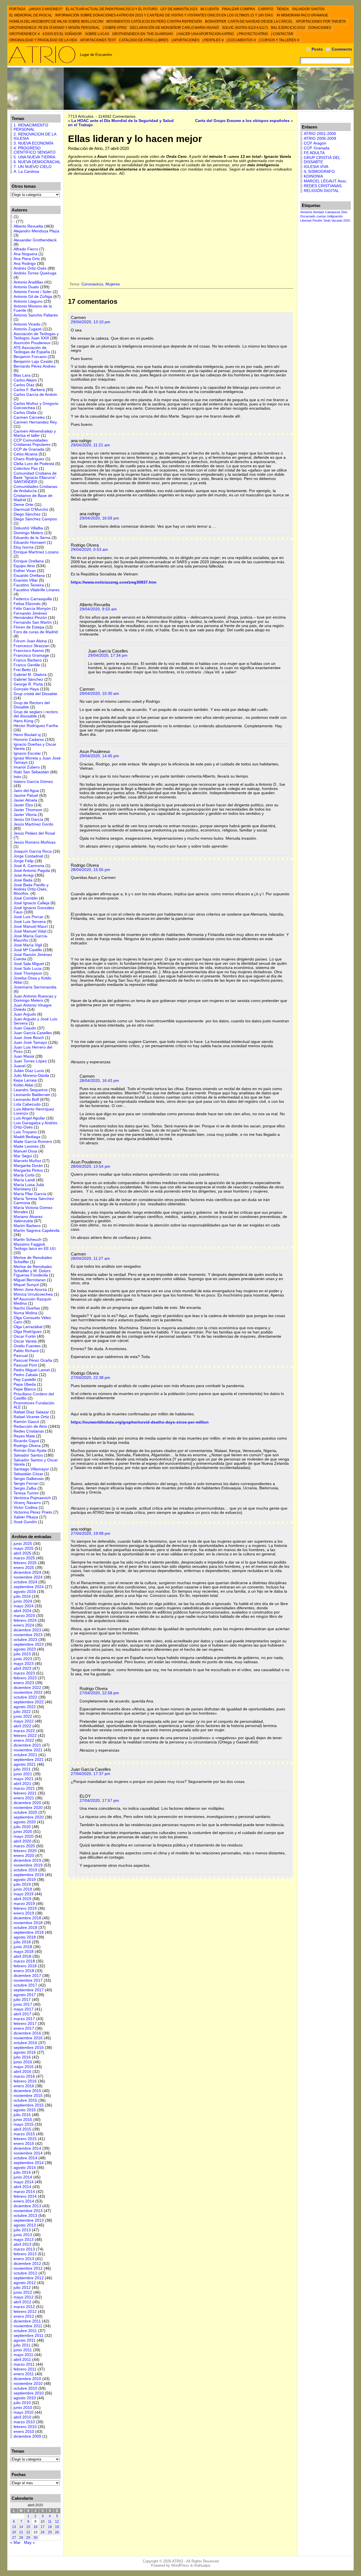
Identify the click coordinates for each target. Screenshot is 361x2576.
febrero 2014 (25, 2196)
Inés (17, 777)
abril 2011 (22, 2360)
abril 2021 (22, 1784)
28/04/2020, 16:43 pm (99, 1081)
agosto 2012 (25, 2283)
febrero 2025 (25, 1563)
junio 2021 (23, 1774)
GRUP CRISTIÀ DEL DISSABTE (322, 160)
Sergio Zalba (25, 1488)
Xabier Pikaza (26, 1517)
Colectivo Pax (26, 469)
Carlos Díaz (24, 385)
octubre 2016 (25, 2043)
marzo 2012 (24, 2307)
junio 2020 (23, 1832)
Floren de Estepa (29, 627)
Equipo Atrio (24, 566)
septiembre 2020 (29, 1817)
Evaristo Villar (26, 580)
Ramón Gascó (26, 1422)
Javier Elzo (23, 805)
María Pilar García (30, 1194)
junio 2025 (23, 1544)
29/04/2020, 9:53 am (98, 609)
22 (28, 2532)
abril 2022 (22, 1726)
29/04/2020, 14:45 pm (99, 756)
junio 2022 (23, 1716)
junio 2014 (23, 2177)
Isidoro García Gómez (33, 782)
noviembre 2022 (28, 1692)
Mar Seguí (23, 1156)
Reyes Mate (24, 1436)
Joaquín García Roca (33, 851)
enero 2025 (24, 1568)
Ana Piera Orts (27, 259)
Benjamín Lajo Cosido (33, 362)
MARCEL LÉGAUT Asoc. (326, 181)
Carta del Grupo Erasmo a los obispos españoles (242, 121)
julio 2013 (22, 2230)
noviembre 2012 (28, 2268)
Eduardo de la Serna (32, 538)
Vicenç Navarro (27, 1503)
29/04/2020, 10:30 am (99, 694)
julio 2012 (22, 2288)
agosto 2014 (25, 2168)
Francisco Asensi (29, 651)
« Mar (15, 2543)
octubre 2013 (25, 2216)
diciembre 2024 (27, 1572)
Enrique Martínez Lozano (36, 552)
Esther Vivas (25, 571)
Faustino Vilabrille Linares (37, 590)
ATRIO (178, 2561)
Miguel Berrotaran (30, 1280)
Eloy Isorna (24, 547)
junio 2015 (23, 2120)
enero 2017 (24, 2028)
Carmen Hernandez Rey (35, 422)
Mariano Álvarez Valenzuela (28, 1219)
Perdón (317, 221)
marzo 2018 (24, 1961)
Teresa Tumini (26, 1493)
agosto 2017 (25, 1995)
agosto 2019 (25, 1880)
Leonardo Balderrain (32, 1095)
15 (28, 2527)
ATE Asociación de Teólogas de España (32, 350)
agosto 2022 (25, 1707)
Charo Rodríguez (29, 459)
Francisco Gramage (31, 655)
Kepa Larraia (25, 1080)
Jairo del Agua (26, 791)
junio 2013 (23, 2235)
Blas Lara (22, 375)
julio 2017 (22, 2000)
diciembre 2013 (27, 2206)
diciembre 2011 (27, 2321)
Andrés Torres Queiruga (35, 273)
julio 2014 (22, 2172)
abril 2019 (22, 1899)
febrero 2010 (25, 2427)
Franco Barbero (28, 660)
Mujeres (113, 284)
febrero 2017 (25, 2024)
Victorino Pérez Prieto (33, 1512)
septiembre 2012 (29, 2278)
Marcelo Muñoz (27, 1161)
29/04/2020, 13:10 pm (91, 322)
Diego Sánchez (27, 514)
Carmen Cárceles (29, 417)
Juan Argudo (25, 1014)
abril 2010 (22, 2417)
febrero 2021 (25, 1793)
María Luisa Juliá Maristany (29, 1187)
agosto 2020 (25, 1822)
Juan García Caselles (33, 1033)
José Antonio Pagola (32, 871)
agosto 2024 (25, 1592)
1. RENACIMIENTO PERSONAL (31, 127)
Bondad (319, 212)
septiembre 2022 (29, 1702)
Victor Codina (26, 1508)
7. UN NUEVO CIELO (33, 167)
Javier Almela (25, 800)
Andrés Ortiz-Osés (30, 268)
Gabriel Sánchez (28, 679)
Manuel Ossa (25, 1151)
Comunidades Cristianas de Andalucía (35, 489)
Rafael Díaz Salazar (31, 1412)
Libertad (306, 221)
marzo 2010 (24, 2422)
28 (21, 2538)
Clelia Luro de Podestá (34, 464)
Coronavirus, (93, 284)
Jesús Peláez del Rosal (34, 833)
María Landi (24, 1180)
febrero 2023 (25, 1678)
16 (36, 2527)
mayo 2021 (24, 1779)
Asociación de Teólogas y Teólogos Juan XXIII (36, 336)
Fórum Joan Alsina (30, 641)
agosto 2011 (25, 2340)
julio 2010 (22, 2403)
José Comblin (26, 898)
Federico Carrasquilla (33, 599)
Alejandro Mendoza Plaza (36, 231)
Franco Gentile (27, 665)
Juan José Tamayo (30, 1043)
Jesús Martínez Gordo (33, 824)
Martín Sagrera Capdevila (37, 1231)
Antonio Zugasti (27, 329)
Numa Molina (25, 1313)
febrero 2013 (25, 2254)
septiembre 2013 (29, 2220)
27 (14, 2538)
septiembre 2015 (29, 2105)
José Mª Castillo (28, 950)
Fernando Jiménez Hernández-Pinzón (30, 615)
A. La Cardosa (26, 172)
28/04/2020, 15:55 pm (91, 870)
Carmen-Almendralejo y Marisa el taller (35, 433)
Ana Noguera (25, 254)
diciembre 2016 (27, 2033)
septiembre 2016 (29, 2048)
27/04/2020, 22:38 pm (91, 1378)
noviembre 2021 (28, 1750)
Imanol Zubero (27, 767)
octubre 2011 (25, 2331)
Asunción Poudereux (32, 343)
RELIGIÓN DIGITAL (321, 191)
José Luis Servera (30, 922)
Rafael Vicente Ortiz (31, 1417)
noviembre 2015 (28, 2096)
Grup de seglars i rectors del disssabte (36, 714)
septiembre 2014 (29, 2163)
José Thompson (28, 973)
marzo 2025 (24, 1558)
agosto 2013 (25, 2225)
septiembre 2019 (29, 1875)
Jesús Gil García (28, 819)
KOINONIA (313, 176)
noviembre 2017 (28, 1980)
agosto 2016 (25, 2052)
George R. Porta (28, 684)
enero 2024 (24, 1625)
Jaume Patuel (26, 795)
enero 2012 (24, 2316)
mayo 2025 (24, 1548)
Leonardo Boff (26, 1100)
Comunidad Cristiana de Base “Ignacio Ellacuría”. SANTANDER (35, 478)
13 (14, 2527)
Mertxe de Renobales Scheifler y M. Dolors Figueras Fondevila (33, 1271)
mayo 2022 (24, 1721)
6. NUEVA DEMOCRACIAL (37, 162)
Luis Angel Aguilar (29, 1118)
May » (29, 2543)
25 (50, 2532)
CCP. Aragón (315, 143)
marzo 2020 (24, 1846)
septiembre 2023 (29, 1644)
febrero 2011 (25, 2369)
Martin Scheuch (27, 1240)
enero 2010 (24, 2432)
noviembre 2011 (28, 2326)
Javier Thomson (28, 810)
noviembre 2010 (28, 2384)
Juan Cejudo (25, 1028)
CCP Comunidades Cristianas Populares (32, 442)
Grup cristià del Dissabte (35, 694)
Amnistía (306, 212)
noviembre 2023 (28, 1635)
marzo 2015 (24, 2134)
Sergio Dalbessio (29, 1479)
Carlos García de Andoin (35, 395)
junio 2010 (23, 2408)
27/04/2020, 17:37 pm (91, 1774)
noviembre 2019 (28, 1865)
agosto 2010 (25, 2398)
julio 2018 (22, 1942)
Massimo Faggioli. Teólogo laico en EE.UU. (35, 1246)
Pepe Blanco (25, 1389)
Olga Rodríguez (28, 1332)
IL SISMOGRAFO (319, 172)
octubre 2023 (25, 1640)
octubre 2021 (25, 1755)
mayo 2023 (24, 1664)
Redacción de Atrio (30, 1426)
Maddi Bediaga (27, 1137)
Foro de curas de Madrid (36, 632)
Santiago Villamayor (31, 1469)
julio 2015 (22, 2115)
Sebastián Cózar (28, 1474)
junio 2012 (23, 2292)
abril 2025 (22, 1553)
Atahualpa (202, 2565)
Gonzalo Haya (26, 689)
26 (57, 2532)
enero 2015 (24, 2144)
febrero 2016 (25, 2081)
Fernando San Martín (33, 622)
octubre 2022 (25, 1697)
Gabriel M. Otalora (30, 675)
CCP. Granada (317, 148)
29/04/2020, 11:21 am (90, 445)
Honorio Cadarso (29, 740)
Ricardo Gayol (26, 1441)
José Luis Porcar (28, 917)
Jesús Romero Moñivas (35, 842)
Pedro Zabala (26, 1375)
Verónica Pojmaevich (32, 1498)
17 (43, 2527)
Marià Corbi (24, 1175)
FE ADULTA (314, 153)
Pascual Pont (25, 1365)
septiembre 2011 (28, 2336)
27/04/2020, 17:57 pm (99, 1801)
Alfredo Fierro (26, 249)
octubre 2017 (25, 1985)
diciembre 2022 (27, 1688)
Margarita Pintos (28, 1170)
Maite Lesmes (26, 1146)
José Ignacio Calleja (31, 903)
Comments (342, 49)
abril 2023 (22, 1668)
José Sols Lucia (27, 969)
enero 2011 (24, 2374)
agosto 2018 (25, 1937)
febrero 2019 (25, 1908)
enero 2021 (24, 1798)
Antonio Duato (26, 287)
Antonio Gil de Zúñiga (33, 297)
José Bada (23, 880)
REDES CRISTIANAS (323, 186)
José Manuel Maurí (31, 926)
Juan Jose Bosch (29, 1038)
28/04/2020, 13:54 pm (91, 1166)
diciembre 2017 (27, 1976)
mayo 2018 (24, 1952)
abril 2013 (22, 2244)
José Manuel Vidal (30, 931)
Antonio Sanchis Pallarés (36, 315)
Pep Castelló (25, 1380)
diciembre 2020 (27, 1803)
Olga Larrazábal (28, 1327)
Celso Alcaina (26, 454)
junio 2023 (23, 1659)
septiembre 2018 (29, 1932)
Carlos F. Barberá (29, 390)
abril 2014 (22, 2187)
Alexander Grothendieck (35, 240)
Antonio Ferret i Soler (33, 292)
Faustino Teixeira (29, 585)
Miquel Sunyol (26, 1285)
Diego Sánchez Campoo (35, 519)
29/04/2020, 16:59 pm (99, 518)
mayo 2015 (24, 2124)
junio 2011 (23, 2350)
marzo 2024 (24, 1616)
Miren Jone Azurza (30, 1290)
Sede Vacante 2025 (337, 221)
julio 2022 (22, 1712)
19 (57, 2527)
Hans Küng (23, 721)
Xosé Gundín (25, 1522)
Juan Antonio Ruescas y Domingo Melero (35, 998)
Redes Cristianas (29, 1431)
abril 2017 (22, 2014)
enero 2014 (24, 2201)
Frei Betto (22, 670)
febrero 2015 (25, 2139)
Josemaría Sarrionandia (35, 987)
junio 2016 (23, 2062)
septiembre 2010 (29, 2393)
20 (14, 2532)
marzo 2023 (24, 1673)
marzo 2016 (24, 2076)
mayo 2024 (24, 1606)
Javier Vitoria (25, 815)
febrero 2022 (25, 1736)
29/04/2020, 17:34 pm (108, 655)
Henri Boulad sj (27, 735)
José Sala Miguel (29, 964)
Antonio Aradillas (28, 282)
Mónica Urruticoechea (33, 1294)
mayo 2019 (24, 1894)
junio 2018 (23, 1947)
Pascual (21, 1356)
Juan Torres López (30, 1061)
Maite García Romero (33, 1142)
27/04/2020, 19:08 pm (91, 1533)
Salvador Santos (28, 1455)
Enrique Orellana (29, 561)
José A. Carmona (29, 866)
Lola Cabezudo (27, 1104)
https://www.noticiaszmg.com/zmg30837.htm (114, 582)
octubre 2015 (25, 2100)
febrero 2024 (25, 1620)
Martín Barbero (27, 1226)
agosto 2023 (25, 1649)
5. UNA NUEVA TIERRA (34, 157)
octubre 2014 (25, 2158)
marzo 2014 (24, 2192)
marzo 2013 (24, 2249)
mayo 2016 (24, 2067)
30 (36, 2538)
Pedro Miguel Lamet (32, 1370)
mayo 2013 (24, 2240)
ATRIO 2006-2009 (320, 138)
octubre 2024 (25, 1582)
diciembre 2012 (27, 2264)
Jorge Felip (24, 861)
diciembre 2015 (27, 2091)
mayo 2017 (24, 2009)
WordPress (180, 2565)
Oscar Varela (25, 1341)
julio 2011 (22, 2345)
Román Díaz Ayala (30, 1450)
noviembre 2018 (28, 1923)
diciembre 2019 (27, 1860)
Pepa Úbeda (25, 1384)
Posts (317, 49)
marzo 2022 (24, 1731)
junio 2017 (23, 2004)
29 (28, 2538)
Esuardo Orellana (29, 576)
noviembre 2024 (28, 1577)
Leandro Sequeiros (31, 1090)
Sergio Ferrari (26, 1484)
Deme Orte (23, 505)
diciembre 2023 (27, 1630)
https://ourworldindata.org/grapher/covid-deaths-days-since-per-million (140, 1422)
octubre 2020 (25, 1812)
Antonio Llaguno (28, 301)
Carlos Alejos (25, 380)
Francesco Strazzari (31, 646)
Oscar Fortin (25, 1336)
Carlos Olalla (25, 413)
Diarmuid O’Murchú (31, 509)
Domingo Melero (28, 533)
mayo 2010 (24, 2412)
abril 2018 (22, 1956)
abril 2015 (22, 2129)
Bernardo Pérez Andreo (35, 366)
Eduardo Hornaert (30, 543)
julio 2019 (22, 1884)
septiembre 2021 (29, 1760)
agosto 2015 (25, 2110)
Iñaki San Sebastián (31, 772)
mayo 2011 (23, 2355)
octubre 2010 (25, 2388)
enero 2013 (24, 2259)
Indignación (335, 216)
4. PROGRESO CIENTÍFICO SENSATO (35, 150)
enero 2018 (24, 1971)
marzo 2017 (24, 2019)
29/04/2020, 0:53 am (89, 550)
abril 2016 (22, 2072)
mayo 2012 (24, 2297)
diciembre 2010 (27, 2379)
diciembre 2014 (27, 2148)
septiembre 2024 (29, 1587)
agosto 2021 (25, 1764)
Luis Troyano (25, 1132)
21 (21, 2532)
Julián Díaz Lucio (29, 1071)
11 (50, 2522)
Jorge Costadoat (28, 856)
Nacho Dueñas (27, 1308)
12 (57, 2522)
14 (21, 2527)
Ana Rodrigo (25, 264)
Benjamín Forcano (30, 357)
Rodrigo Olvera (27, 1446)
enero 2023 (24, 1683)
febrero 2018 (25, 1966)
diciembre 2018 (27, 1918)
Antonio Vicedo (27, 324)
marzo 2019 (24, 1904)
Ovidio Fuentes (27, 1346)
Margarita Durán (28, 1166)
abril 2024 (22, 1611)
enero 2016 (24, 2086)
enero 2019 (24, 1913)
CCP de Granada (29, 449)
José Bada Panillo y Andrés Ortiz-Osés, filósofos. (31, 889)
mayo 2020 (24, 1836)
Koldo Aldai (23, 1085)
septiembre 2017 (29, 1990)
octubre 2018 (25, 1928)
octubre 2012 (25, 2273)
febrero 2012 (25, 2312)
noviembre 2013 (28, 2211)
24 (43, 2532)
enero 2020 (24, 1856)
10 (43, 2522)
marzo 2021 (24, 1788)
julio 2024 (22, 1596)
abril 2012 (22, 2302)
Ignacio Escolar (27, 753)
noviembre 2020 (28, 1808)
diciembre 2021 (27, 1745)
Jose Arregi (24, 875)
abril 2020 (22, 1841)
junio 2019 (23, 1889)
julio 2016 (22, 2057)
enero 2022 (24, 1740)
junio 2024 (23, 1601)
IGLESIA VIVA (316, 167)
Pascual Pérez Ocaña (33, 1360)
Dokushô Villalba (28, 528)
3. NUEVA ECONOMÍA (33, 143)
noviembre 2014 (28, 2153)
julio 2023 (22, 1654)
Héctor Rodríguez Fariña (36, 726)
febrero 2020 (25, 1851)
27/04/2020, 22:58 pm (99, 1693)
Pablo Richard (26, 1351)
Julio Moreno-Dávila (31, 1076)
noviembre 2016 (28, 2038)
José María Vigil (28, 945)
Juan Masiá (24, 1056)
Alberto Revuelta (28, 226)
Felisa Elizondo (27, 604)
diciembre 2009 (27, 2436)
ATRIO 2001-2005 (320, 134)
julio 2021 (22, 1769)
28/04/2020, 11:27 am (90, 1258)
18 (50, 2527)
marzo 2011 (24, 2364)
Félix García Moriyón (32, 609)
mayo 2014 (24, 2182)
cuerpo (321, 216)
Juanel (19, 1066)
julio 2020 (22, 1827)
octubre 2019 (25, 1870)
